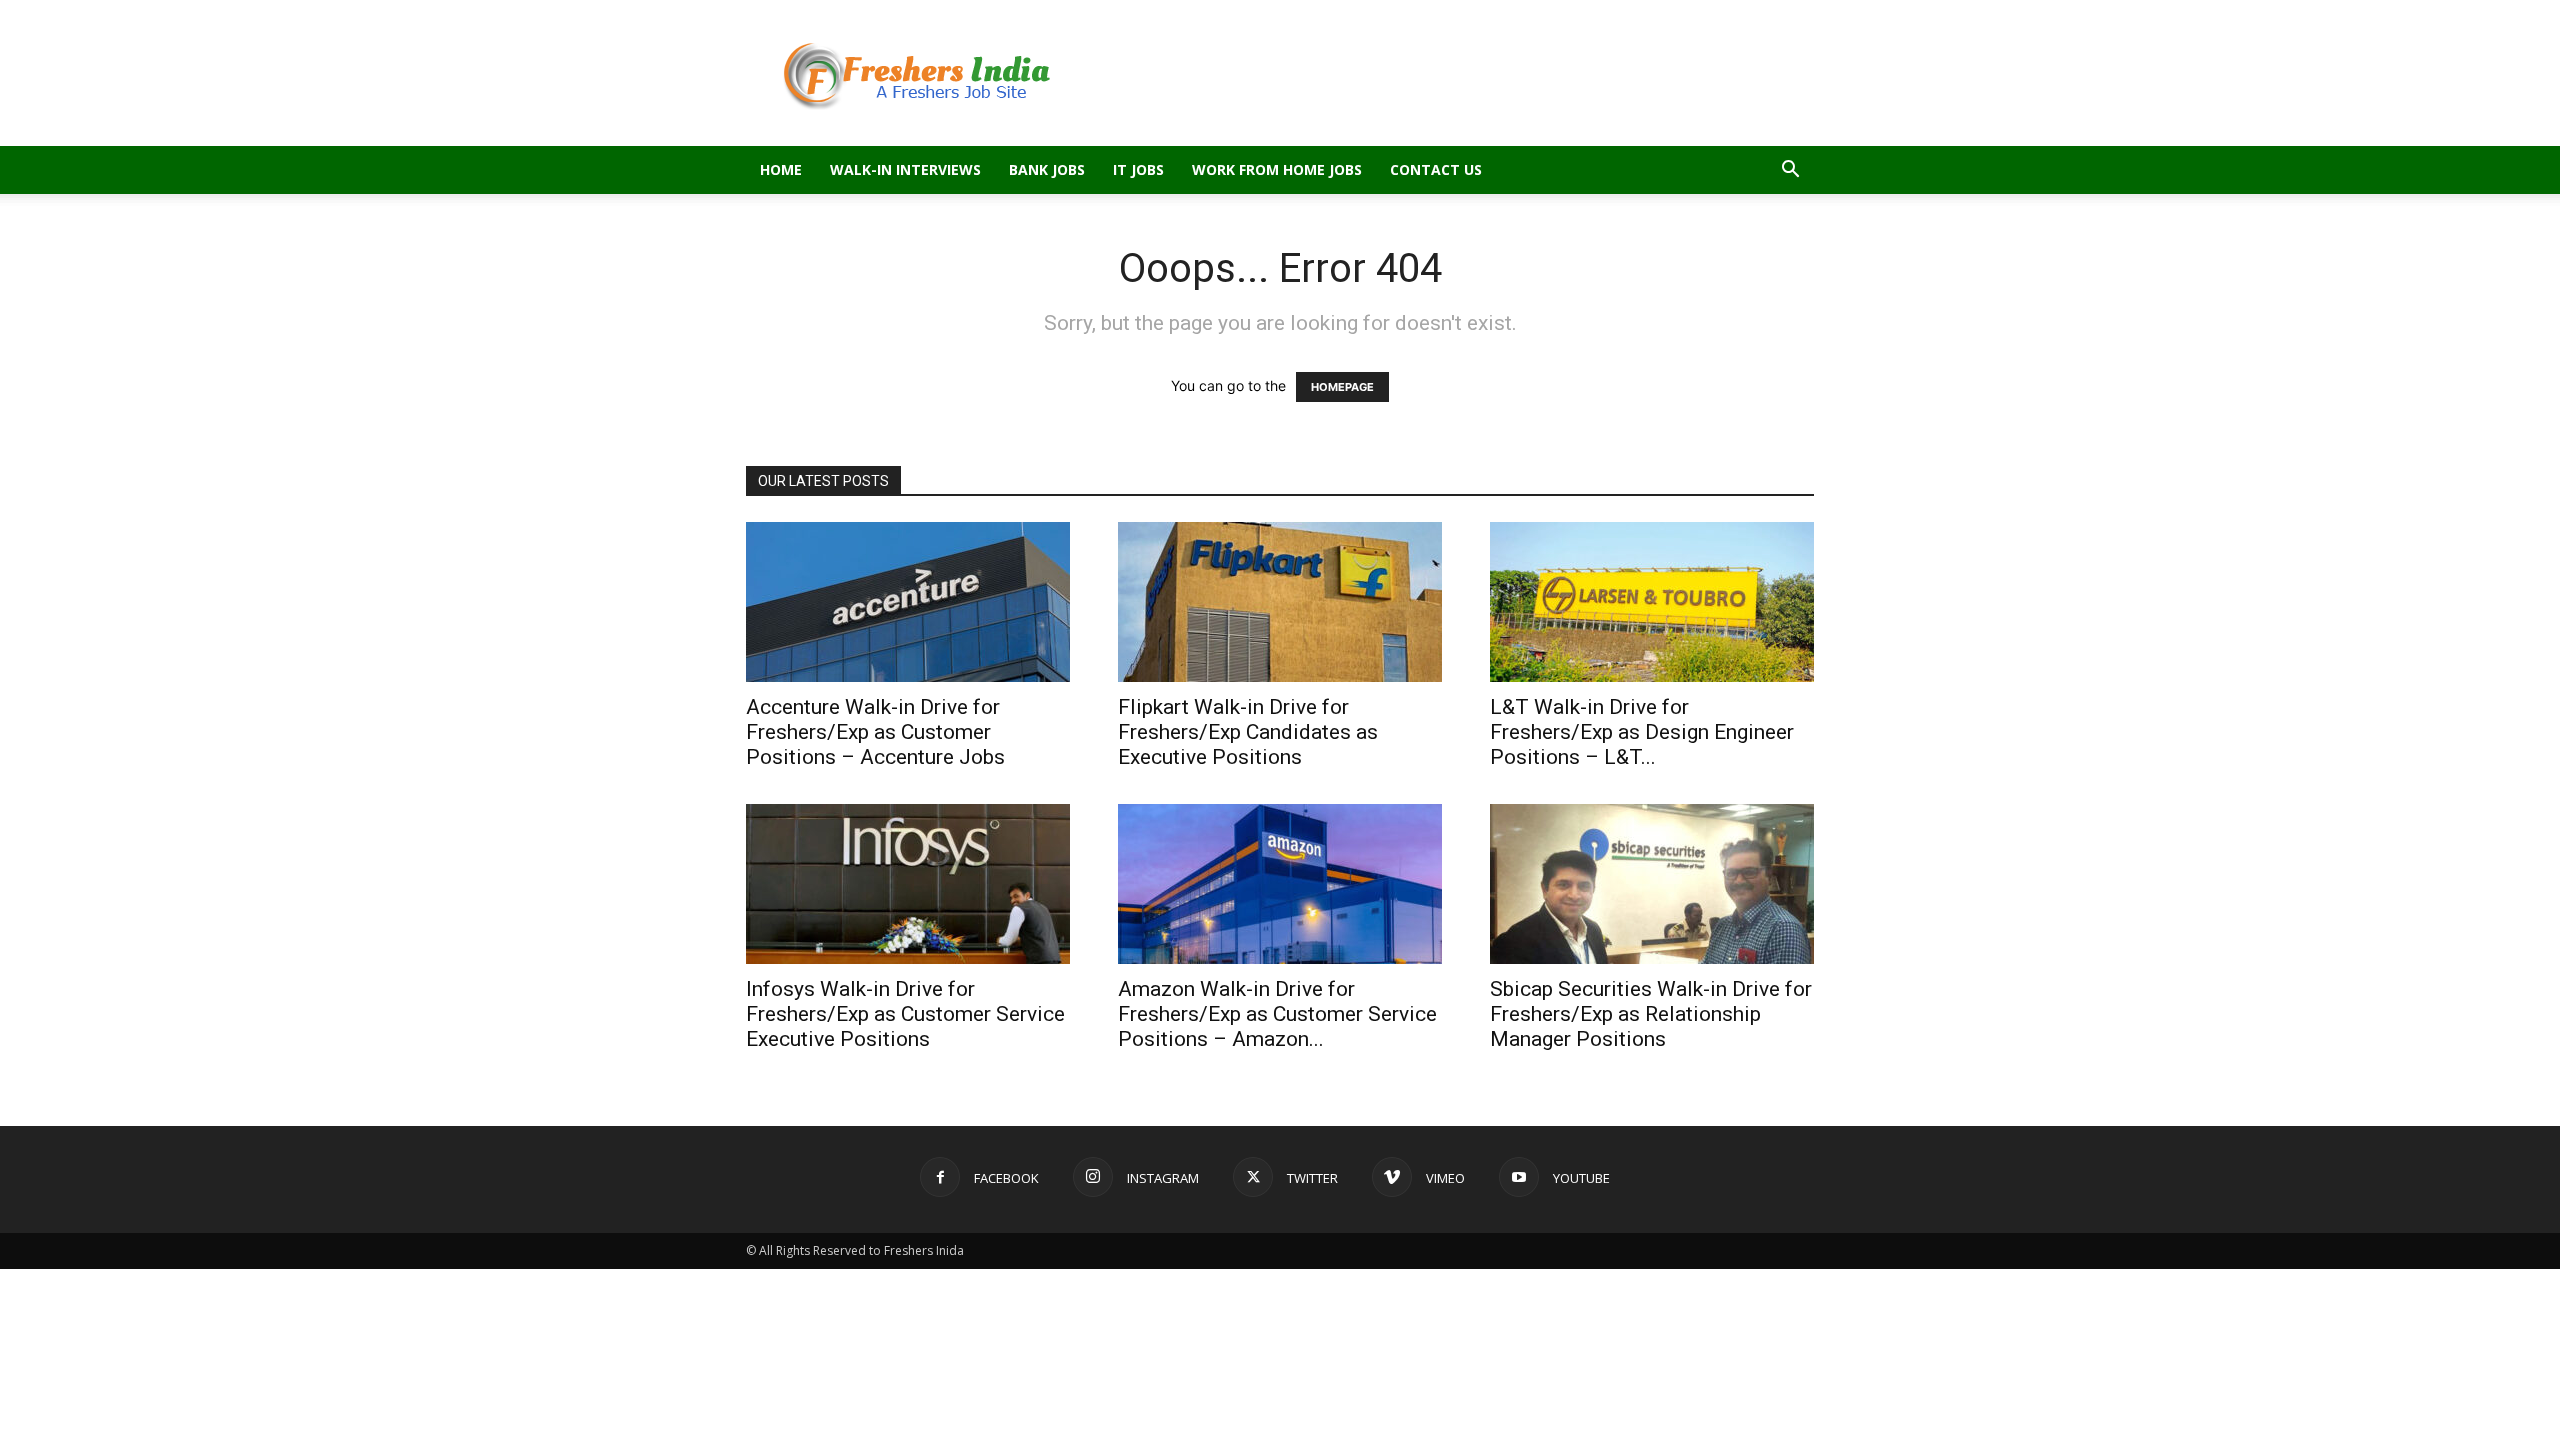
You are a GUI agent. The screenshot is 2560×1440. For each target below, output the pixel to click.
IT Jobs (1138, 169)
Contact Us (1436, 169)
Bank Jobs (1047, 169)
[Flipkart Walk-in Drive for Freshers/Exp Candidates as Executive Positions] (1280, 602)
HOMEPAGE (1342, 387)
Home (781, 169)
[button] (1790, 171)
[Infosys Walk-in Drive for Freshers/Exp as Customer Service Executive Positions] (908, 884)
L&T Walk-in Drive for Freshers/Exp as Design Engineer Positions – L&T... (1642, 732)
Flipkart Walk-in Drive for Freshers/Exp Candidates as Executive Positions (1248, 732)
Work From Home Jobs (1277, 169)
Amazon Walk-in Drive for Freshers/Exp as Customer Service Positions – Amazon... (1277, 1014)
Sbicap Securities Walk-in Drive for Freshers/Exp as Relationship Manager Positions (1651, 1014)
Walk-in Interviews (905, 169)
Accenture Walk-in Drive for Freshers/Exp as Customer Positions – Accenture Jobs (875, 732)
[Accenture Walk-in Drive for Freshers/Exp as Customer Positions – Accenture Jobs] (908, 602)
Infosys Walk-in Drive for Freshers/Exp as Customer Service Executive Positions (905, 1014)
